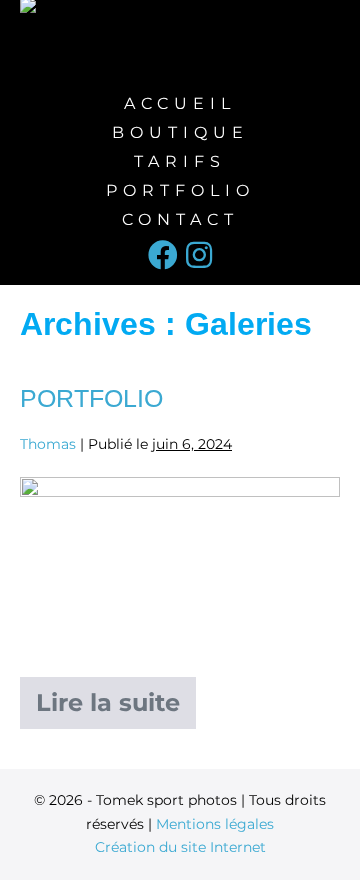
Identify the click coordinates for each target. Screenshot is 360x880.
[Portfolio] (180, 567)
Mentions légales (215, 824)
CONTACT (180, 219)
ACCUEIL (180, 103)
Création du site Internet (180, 847)
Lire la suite (116, 697)
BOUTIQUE (180, 132)
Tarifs (180, 161)
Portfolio (91, 398)
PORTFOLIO (180, 190)
